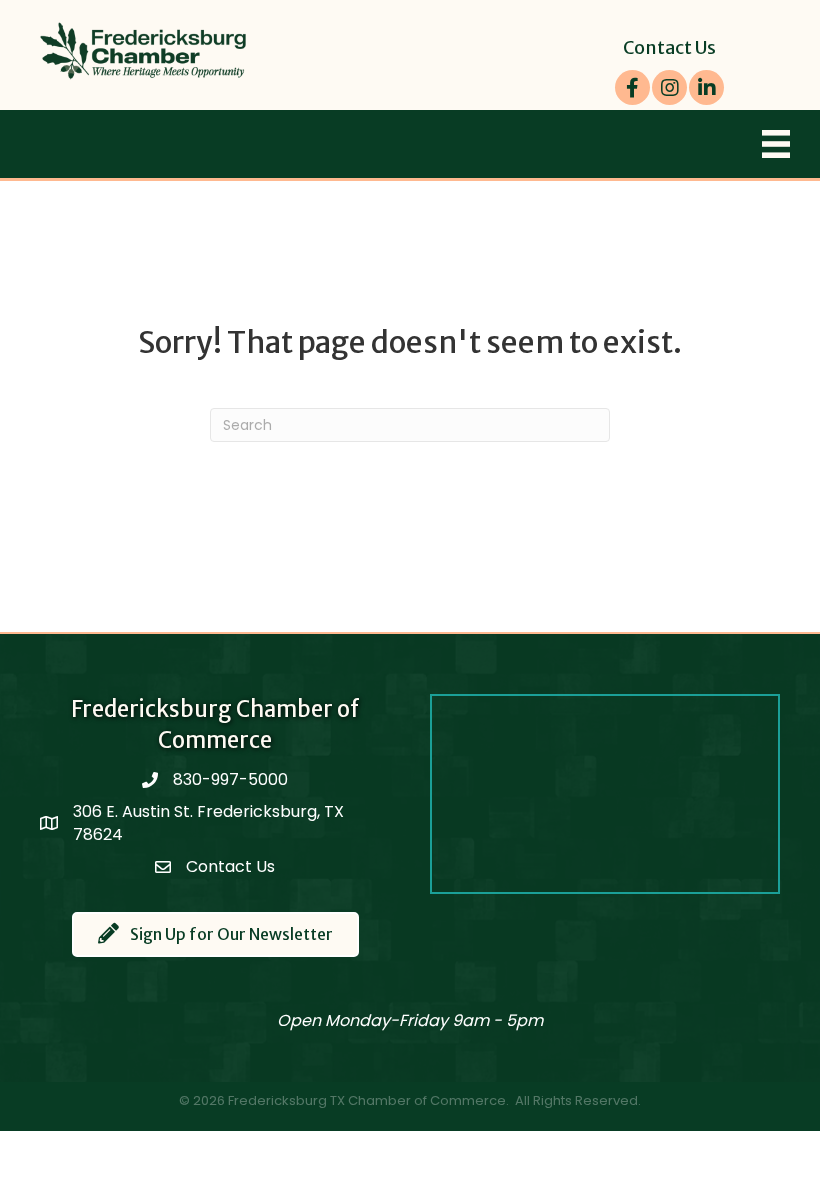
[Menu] (776, 144)
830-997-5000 (230, 779)
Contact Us (669, 47)
